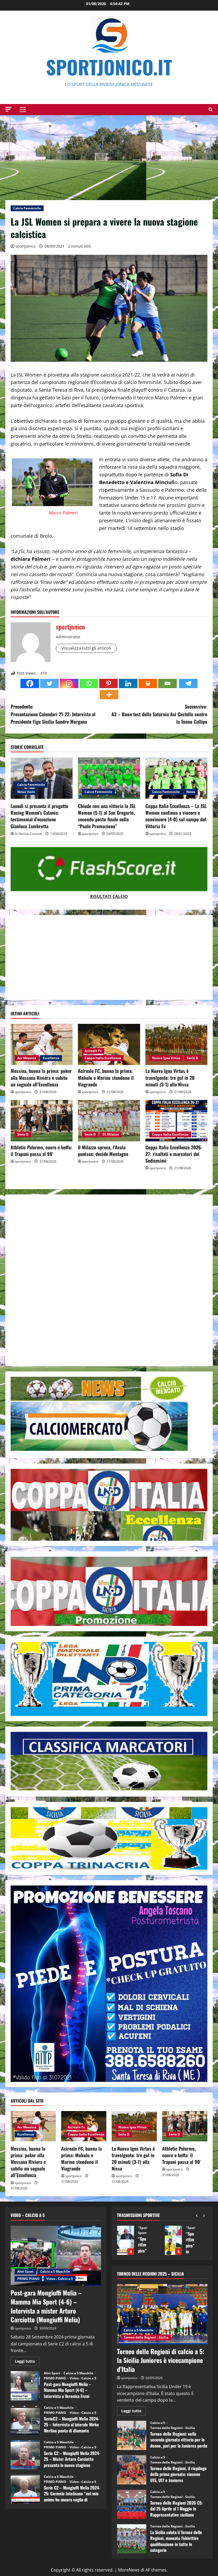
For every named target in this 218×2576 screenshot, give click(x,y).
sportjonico (25, 246)
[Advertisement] (109, 155)
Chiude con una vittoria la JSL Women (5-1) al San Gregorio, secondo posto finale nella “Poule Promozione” (107, 816)
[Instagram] (69, 683)
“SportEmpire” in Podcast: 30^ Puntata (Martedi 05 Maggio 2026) (173, 2240)
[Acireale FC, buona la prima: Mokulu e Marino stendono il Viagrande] (109, 1045)
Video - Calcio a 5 (60, 2279)
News (191, 792)
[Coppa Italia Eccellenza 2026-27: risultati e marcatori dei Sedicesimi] (176, 1121)
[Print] (148, 683)
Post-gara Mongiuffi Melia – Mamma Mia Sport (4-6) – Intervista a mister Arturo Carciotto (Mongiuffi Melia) (46, 2306)
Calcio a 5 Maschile (55, 2271)
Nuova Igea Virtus (166, 1058)
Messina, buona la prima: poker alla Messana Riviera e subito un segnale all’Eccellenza (41, 1077)
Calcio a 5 (158, 2423)
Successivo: (159, 714)
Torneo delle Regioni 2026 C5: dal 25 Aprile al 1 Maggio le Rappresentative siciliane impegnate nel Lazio (132, 2504)
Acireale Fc (93, 1051)
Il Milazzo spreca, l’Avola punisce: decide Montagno (103, 1151)
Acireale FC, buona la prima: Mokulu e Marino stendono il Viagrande (106, 1077)
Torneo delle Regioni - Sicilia (146, 2337)
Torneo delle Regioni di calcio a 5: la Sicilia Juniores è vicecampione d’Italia (161, 2360)
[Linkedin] (128, 683)
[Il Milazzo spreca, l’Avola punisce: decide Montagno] (109, 1121)
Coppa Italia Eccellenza (103, 1058)
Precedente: (53, 714)
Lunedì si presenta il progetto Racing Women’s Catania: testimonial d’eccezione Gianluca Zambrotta (39, 816)
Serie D (192, 1058)
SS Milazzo (111, 1134)
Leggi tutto (27, 2362)
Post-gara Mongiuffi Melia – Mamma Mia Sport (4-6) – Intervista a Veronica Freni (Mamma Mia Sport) (25, 2386)
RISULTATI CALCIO (109, 896)
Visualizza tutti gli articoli (86, 648)
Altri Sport (25, 2271)
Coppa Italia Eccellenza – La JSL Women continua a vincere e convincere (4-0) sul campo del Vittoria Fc (176, 816)
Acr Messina (27, 1058)
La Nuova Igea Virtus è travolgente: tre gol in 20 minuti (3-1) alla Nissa (170, 1077)
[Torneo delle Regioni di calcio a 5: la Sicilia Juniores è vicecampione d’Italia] (162, 2314)
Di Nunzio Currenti (28, 834)
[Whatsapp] (89, 683)
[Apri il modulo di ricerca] (211, 109)
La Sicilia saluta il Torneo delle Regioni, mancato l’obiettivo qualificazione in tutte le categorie (132, 2539)
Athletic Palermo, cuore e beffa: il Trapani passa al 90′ (41, 1151)
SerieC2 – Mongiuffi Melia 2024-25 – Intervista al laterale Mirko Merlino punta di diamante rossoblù (25, 2420)
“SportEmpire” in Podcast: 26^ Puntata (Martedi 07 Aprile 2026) (125, 2240)
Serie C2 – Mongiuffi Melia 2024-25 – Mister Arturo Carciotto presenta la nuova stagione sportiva (25, 2455)
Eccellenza (51, 1058)
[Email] (167, 683)
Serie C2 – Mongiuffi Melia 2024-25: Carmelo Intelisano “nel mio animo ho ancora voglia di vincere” (25, 2489)
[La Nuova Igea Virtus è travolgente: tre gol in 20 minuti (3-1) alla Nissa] (176, 1045)
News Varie (26, 792)
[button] (9, 109)
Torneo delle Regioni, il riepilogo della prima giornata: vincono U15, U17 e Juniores (132, 2470)
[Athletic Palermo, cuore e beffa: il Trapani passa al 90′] (42, 1121)
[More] (109, 695)
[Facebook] (30, 683)
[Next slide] (204, 2215)
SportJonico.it (109, 67)
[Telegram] (188, 683)
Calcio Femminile (27, 208)
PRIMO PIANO (28, 2279)
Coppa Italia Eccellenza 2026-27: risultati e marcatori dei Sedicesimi (174, 1154)
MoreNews (129, 2570)
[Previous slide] (197, 2215)
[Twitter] (49, 683)
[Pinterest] (108, 683)
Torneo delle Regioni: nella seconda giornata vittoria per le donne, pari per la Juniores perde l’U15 (132, 2435)
